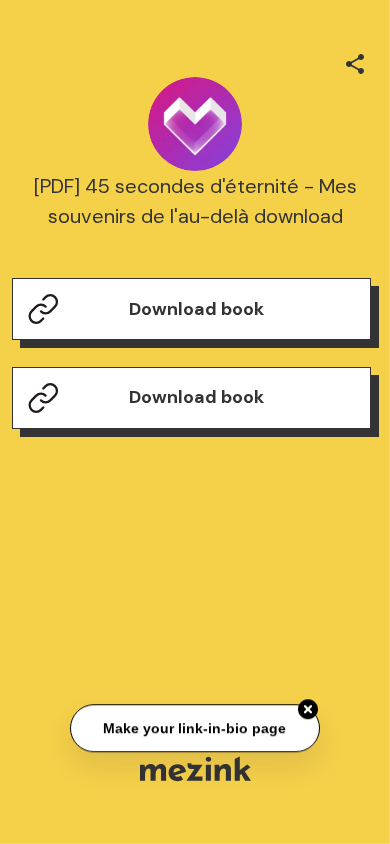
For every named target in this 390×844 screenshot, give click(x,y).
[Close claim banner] (308, 709)
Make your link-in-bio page (195, 728)
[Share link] (355, 61)
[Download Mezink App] (195, 768)
